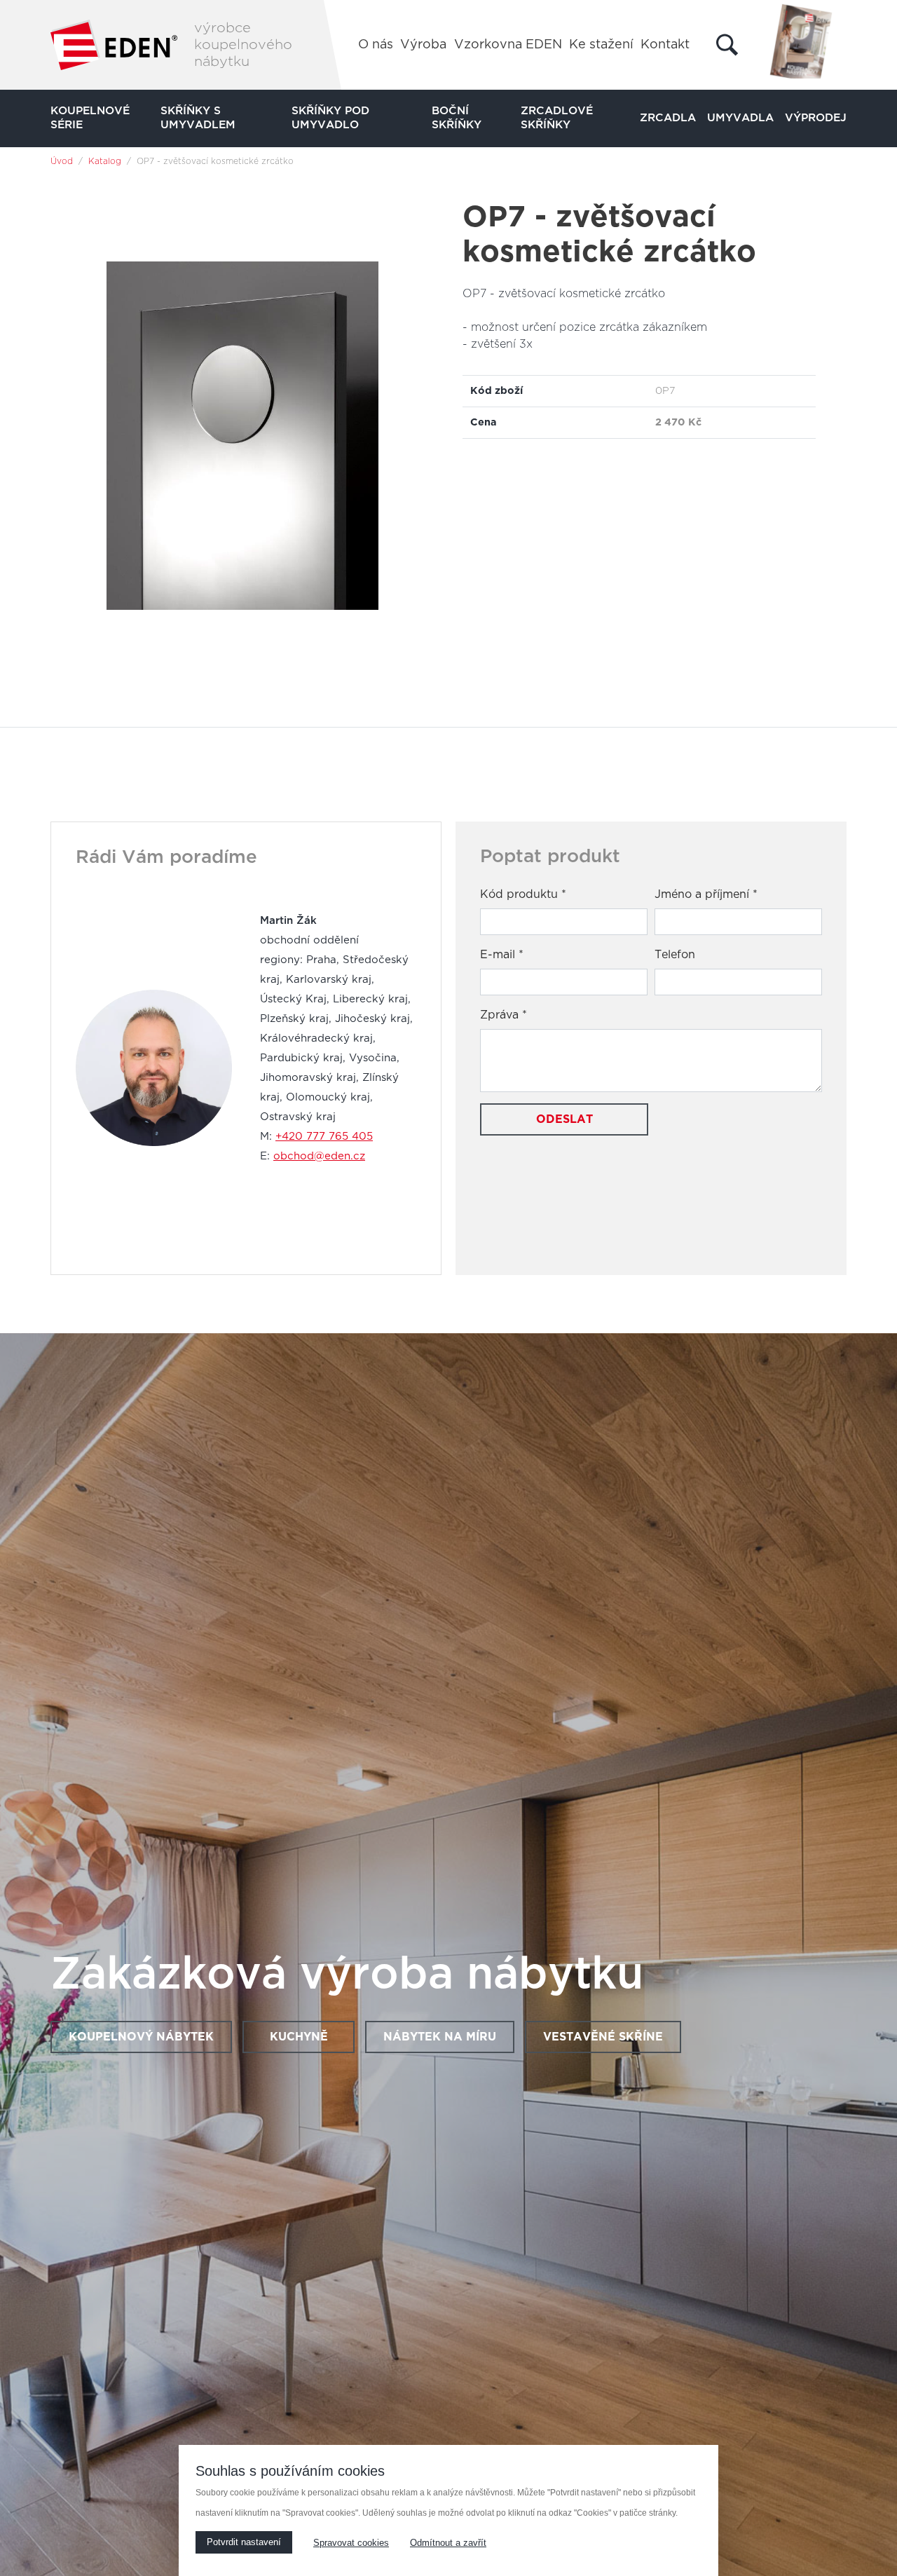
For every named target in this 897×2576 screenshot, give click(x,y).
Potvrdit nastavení (244, 2542)
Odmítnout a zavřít (448, 2543)
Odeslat (564, 1119)
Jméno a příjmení (706, 894)
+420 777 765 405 (324, 1137)
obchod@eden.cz (319, 1156)
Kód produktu (523, 894)
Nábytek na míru (440, 2037)
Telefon (675, 955)
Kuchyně (299, 2037)
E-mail (502, 955)
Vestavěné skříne (603, 2037)
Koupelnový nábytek (141, 2037)
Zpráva (504, 1015)
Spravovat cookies (351, 2543)
